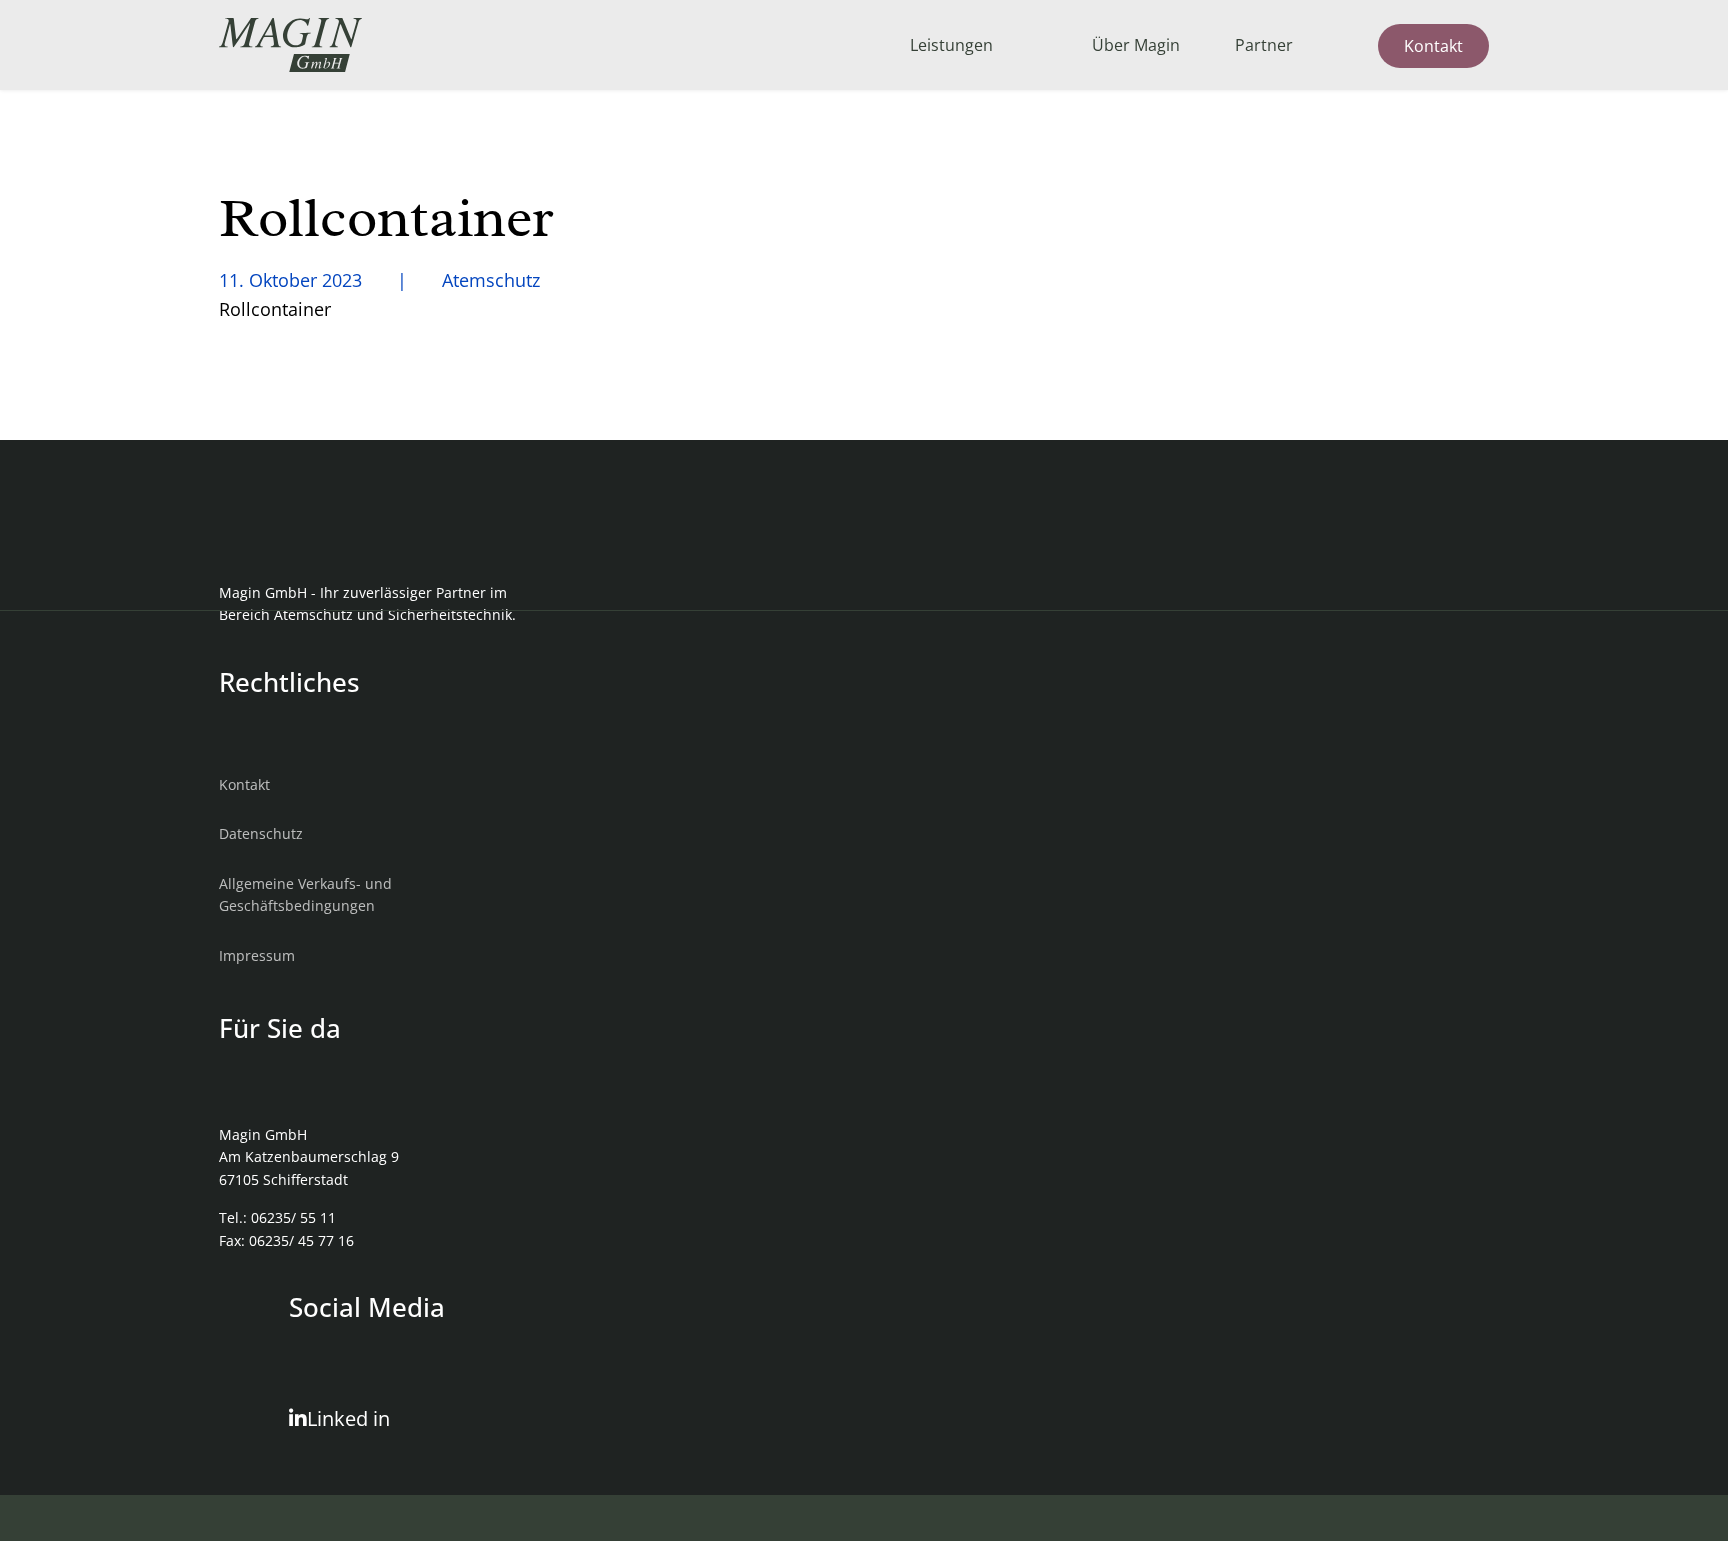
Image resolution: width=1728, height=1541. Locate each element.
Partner (1264, 45)
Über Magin (1136, 45)
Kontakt (1433, 46)
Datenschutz (261, 833)
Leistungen (951, 45)
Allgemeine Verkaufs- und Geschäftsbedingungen (305, 894)
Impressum (257, 955)
